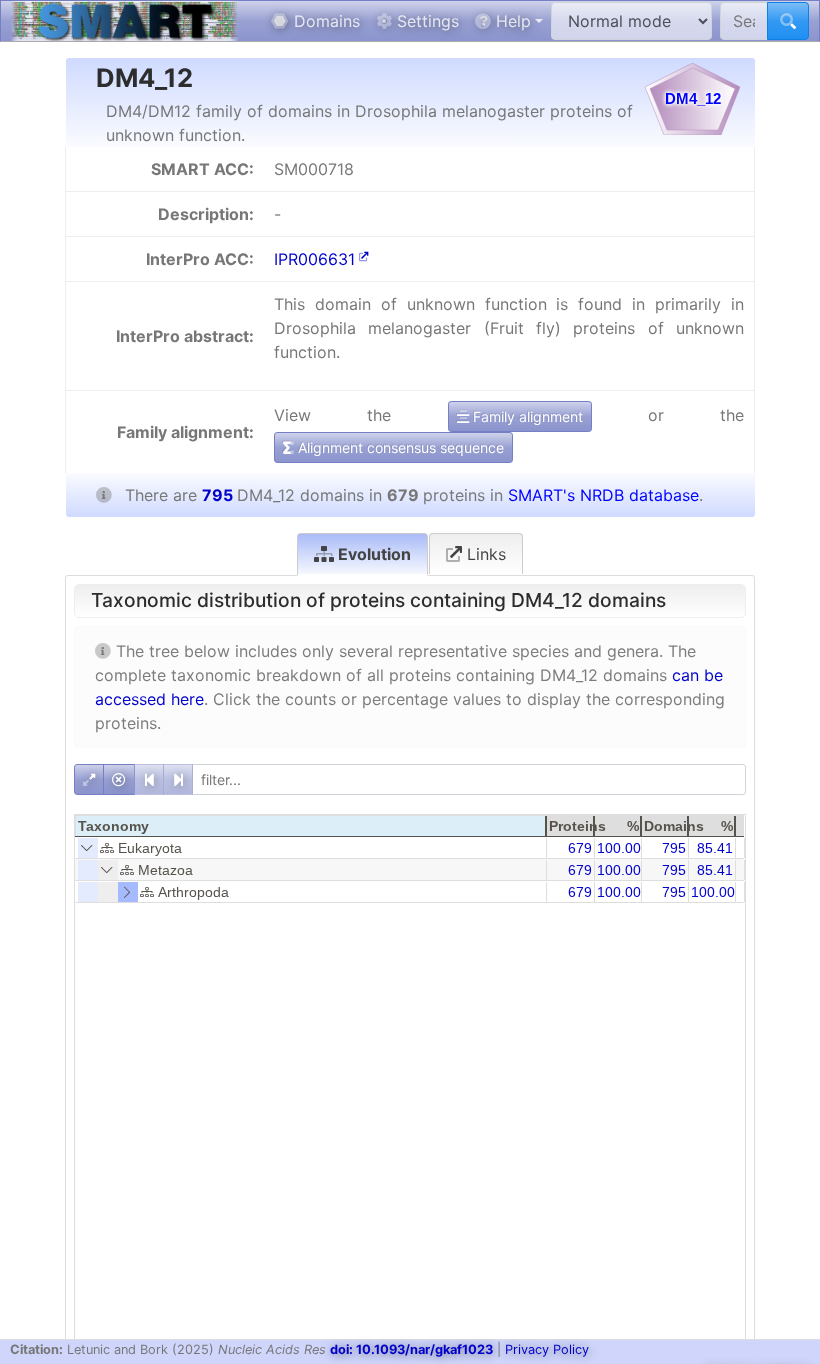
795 (674, 848)
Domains (324, 21)
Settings (425, 21)
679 (580, 848)
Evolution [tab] (372, 554)
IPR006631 (314, 259)
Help (511, 21)
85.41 (715, 848)
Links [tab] (484, 554)
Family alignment (526, 416)
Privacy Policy (547, 1349)
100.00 (619, 848)
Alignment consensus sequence (399, 447)
